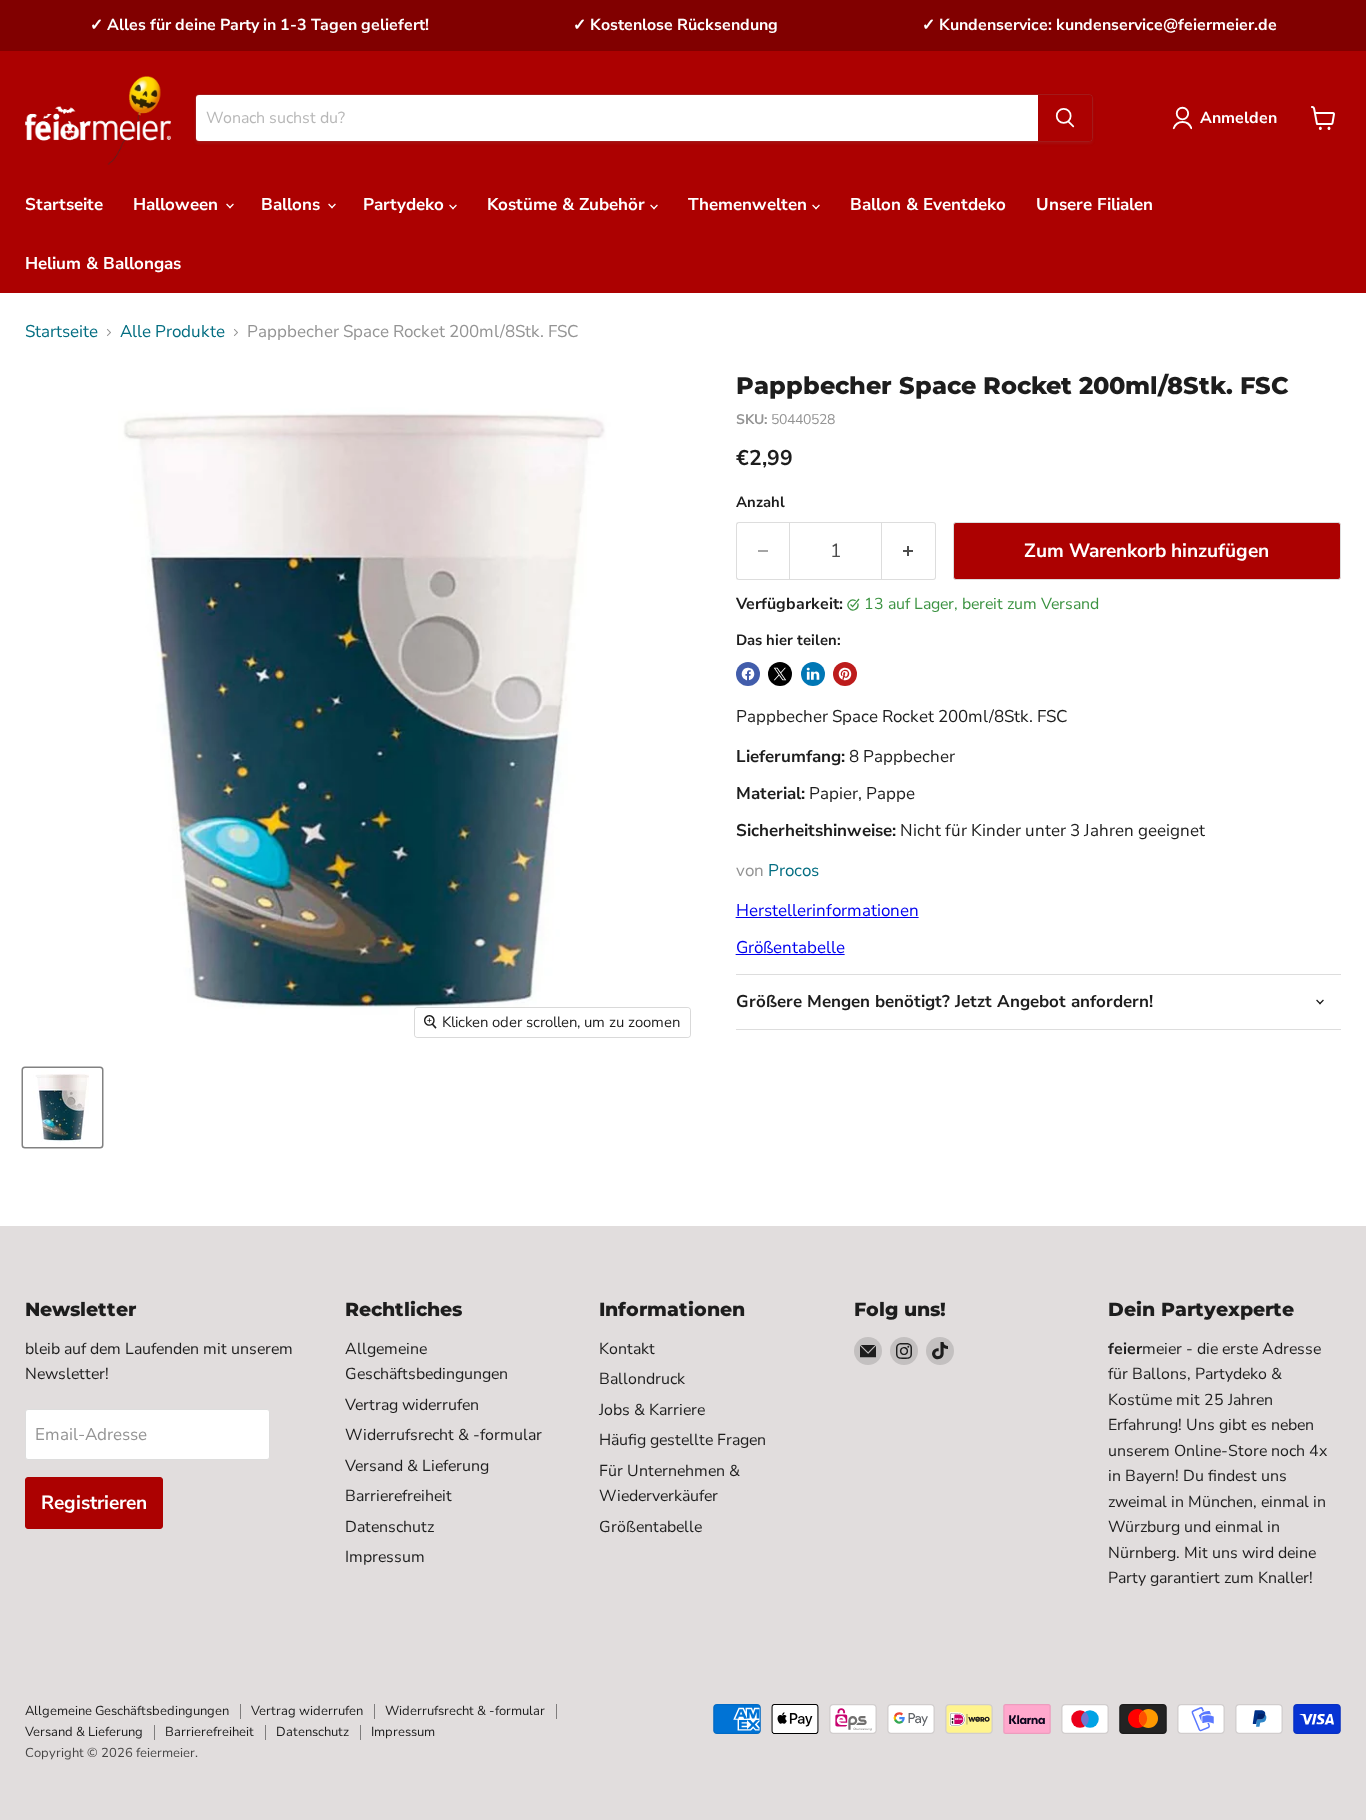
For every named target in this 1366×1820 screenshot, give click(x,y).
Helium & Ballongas (103, 263)
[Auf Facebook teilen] (748, 674)
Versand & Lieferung (417, 1466)
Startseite (64, 204)
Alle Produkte (172, 332)
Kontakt (627, 1349)
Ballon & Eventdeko (928, 204)
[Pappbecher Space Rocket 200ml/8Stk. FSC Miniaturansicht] (62, 1107)
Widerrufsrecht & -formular (443, 1435)
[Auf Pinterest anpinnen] (845, 674)
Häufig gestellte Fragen (682, 1440)
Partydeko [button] (406, 204)
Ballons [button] (293, 204)
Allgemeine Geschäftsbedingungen (127, 1711)
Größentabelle (790, 947)
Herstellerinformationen (827, 910)
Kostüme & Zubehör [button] (568, 204)
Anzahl (760, 502)
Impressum (385, 1557)
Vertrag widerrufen (412, 1405)
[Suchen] (1065, 118)
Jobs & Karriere (652, 1410)
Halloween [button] (178, 204)
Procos (793, 870)
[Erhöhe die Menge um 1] (909, 551)
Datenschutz (389, 1527)
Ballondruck (642, 1379)
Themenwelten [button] (750, 204)
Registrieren (94, 1503)
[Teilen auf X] (780, 674)
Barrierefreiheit (398, 1496)
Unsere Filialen (1094, 204)
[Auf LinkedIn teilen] (813, 674)
